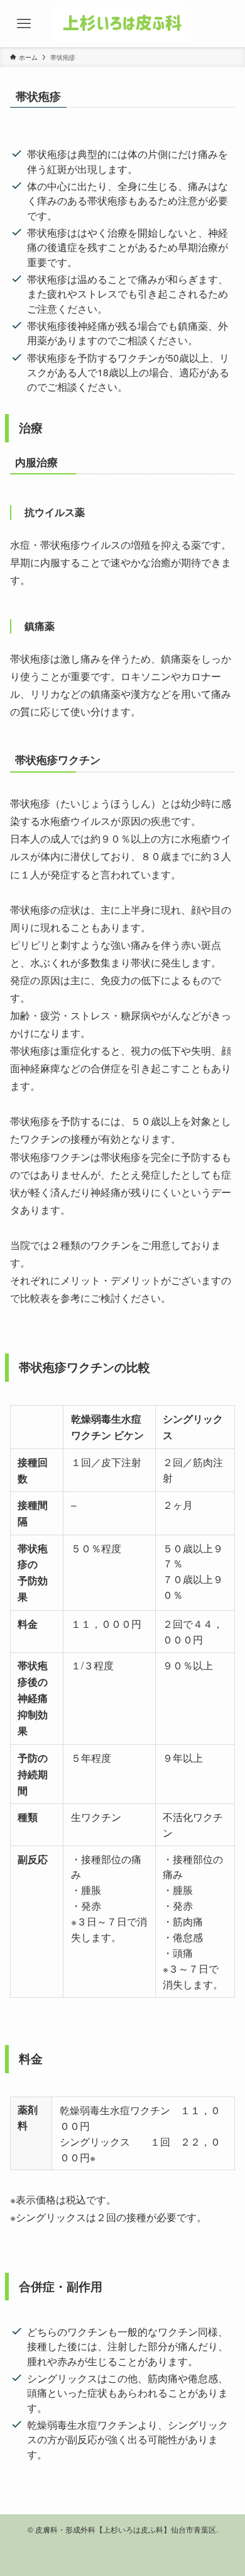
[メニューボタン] (24, 24)
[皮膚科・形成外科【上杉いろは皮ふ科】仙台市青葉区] (122, 24)
